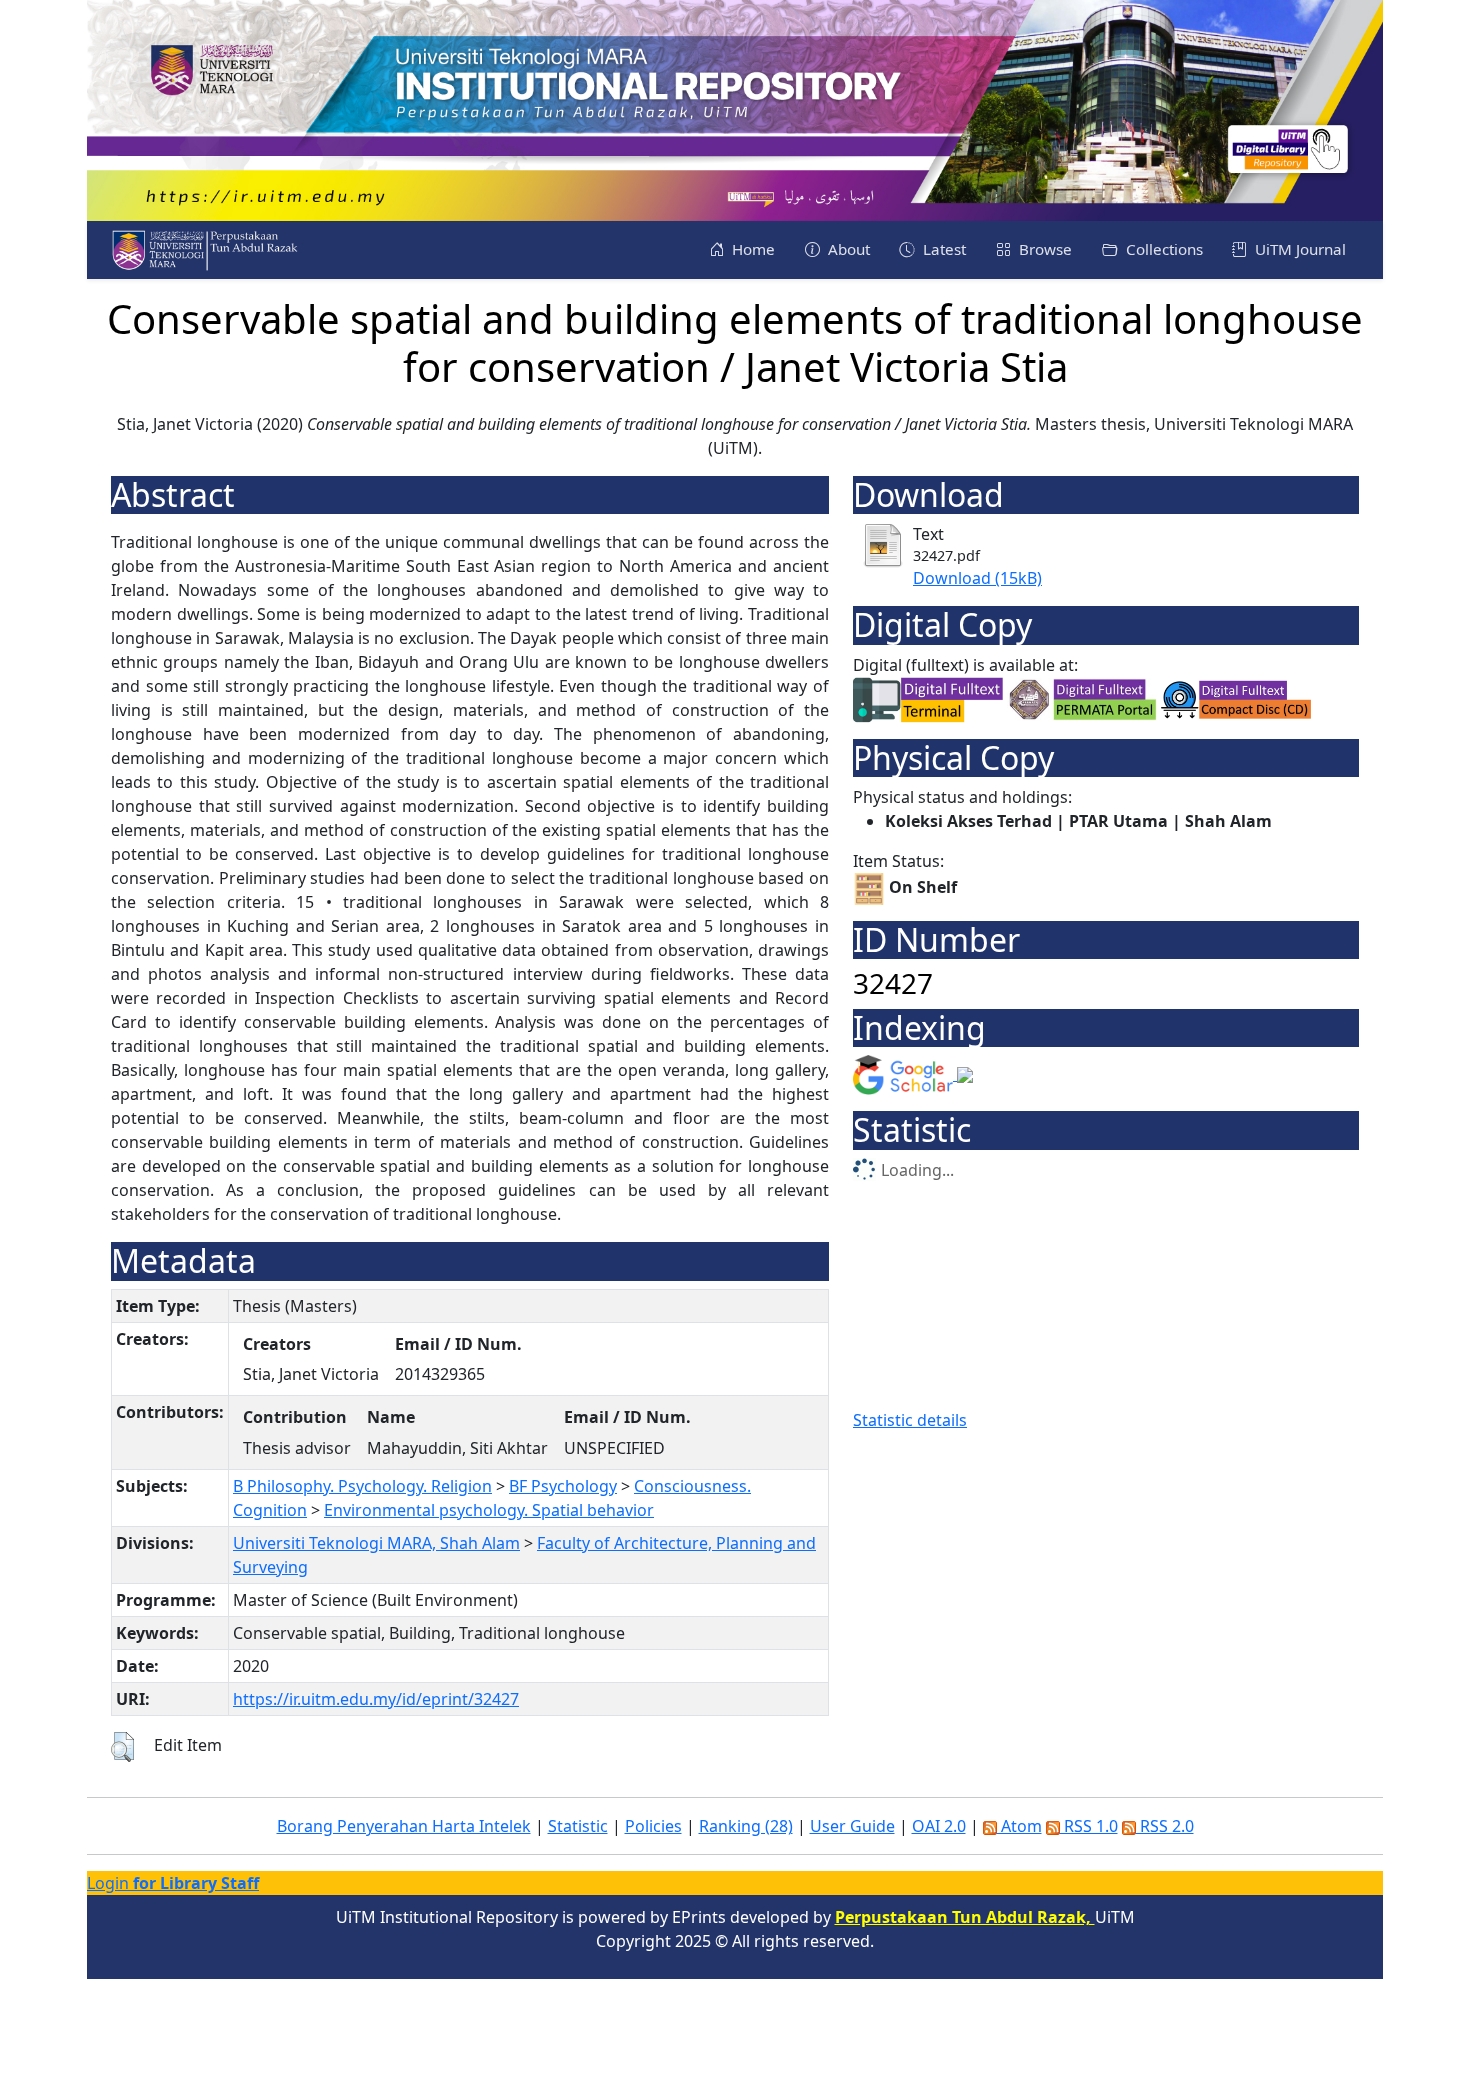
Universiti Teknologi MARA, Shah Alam (376, 1543)
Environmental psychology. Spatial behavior (489, 1510)
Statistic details (910, 1420)
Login (173, 1883)
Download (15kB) (977, 578)
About (847, 249)
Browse (1043, 249)
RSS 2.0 (1165, 1826)
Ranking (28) (746, 1826)
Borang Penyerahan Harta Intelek (404, 1826)
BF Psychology (563, 1486)
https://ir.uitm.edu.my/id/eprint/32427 (376, 1699)
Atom (1019, 1826)
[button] (122, 1747)
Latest (942, 249)
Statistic (578, 1826)
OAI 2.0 (939, 1826)
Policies (653, 1826)
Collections (1162, 249)
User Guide (852, 1826)
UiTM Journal (1298, 249)
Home (751, 249)
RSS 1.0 (1089, 1826)
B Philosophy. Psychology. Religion (362, 1486)
